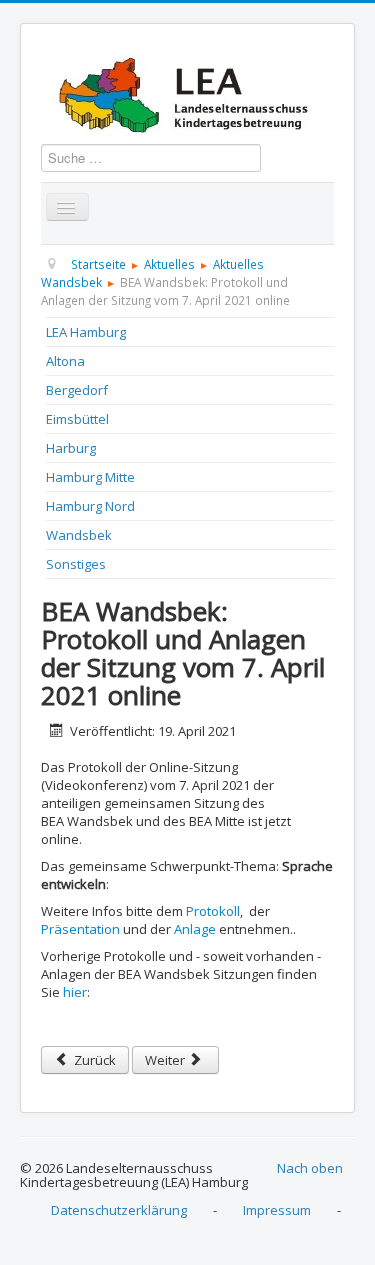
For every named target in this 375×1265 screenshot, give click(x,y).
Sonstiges (76, 564)
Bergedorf (77, 390)
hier (75, 992)
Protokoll (213, 911)
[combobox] (151, 158)
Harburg (71, 448)
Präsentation (80, 929)
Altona (65, 361)
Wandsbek (79, 535)
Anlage (195, 929)
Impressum (277, 1210)
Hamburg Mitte (90, 477)
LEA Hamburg (86, 332)
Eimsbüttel (77, 419)
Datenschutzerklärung (119, 1210)
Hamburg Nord (90, 506)
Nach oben (310, 1168)
